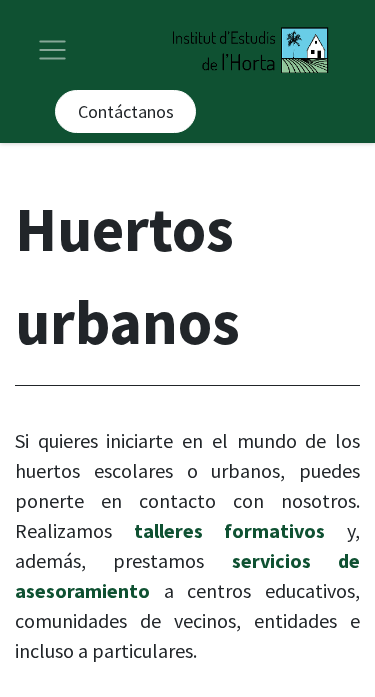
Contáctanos (126, 111)
